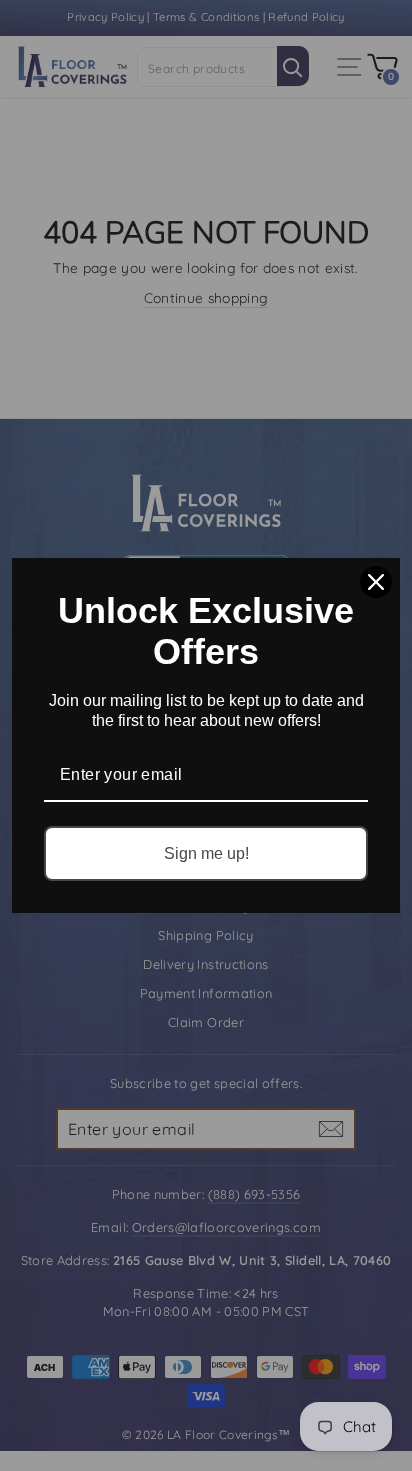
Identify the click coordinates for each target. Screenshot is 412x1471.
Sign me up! (206, 853)
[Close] (376, 582)
